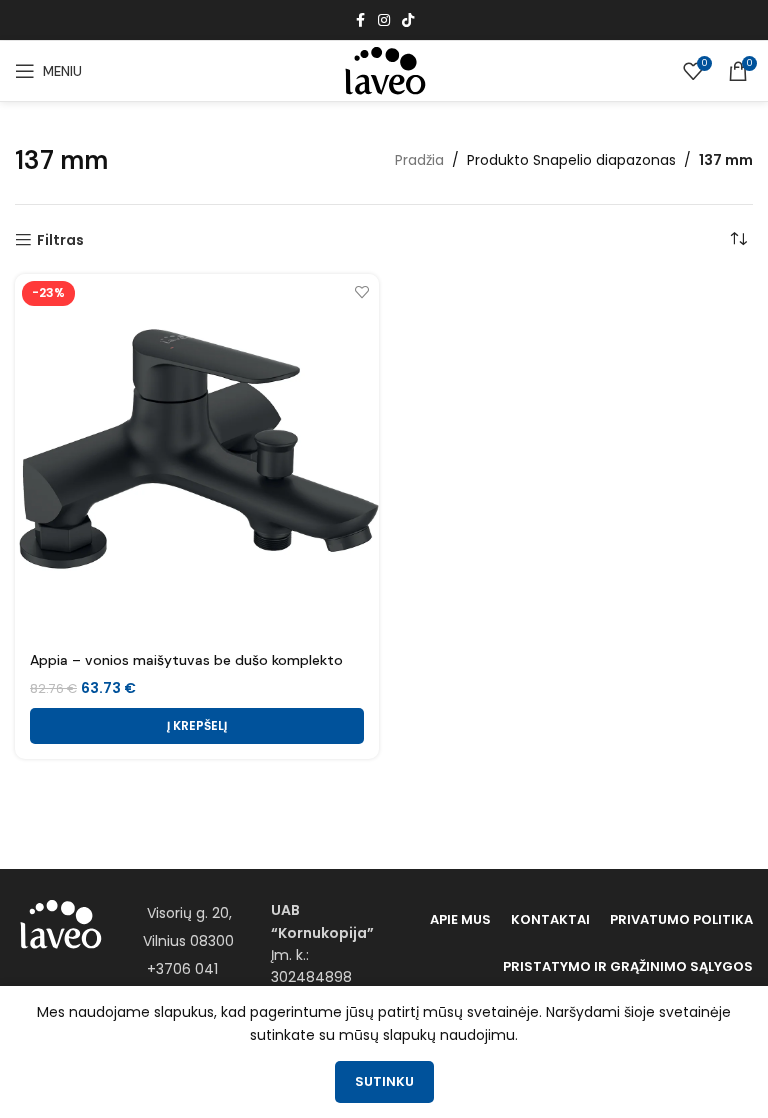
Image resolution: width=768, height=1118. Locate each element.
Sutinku (384, 1081)
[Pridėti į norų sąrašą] (361, 291)
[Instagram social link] (384, 20)
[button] (197, 726)
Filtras (60, 240)
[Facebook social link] (360, 20)
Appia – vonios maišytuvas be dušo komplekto (186, 660)
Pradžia (419, 160)
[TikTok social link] (408, 20)
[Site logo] (384, 70)
